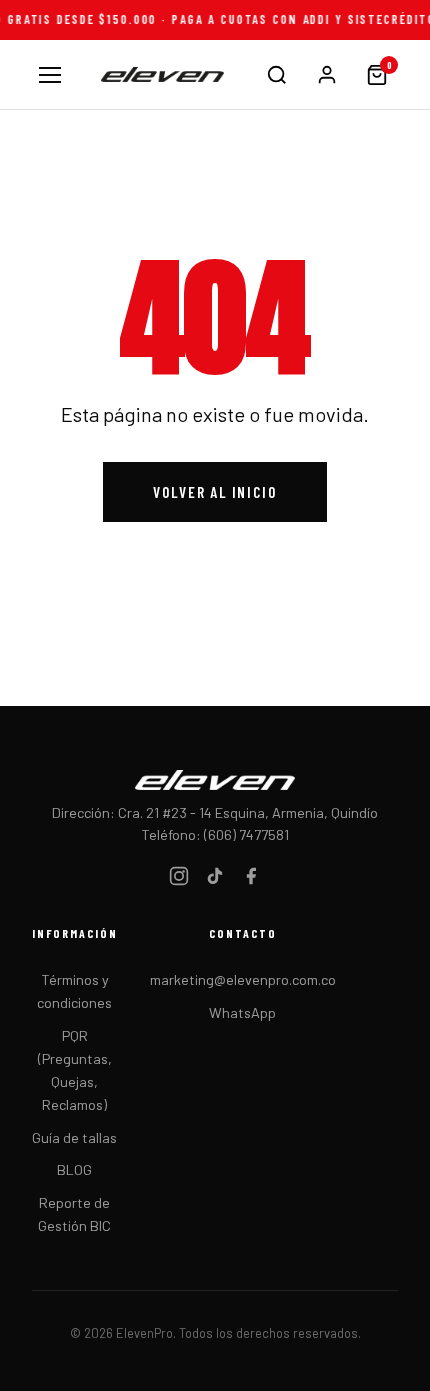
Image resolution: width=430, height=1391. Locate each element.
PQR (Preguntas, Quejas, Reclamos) (75, 1070)
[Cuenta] (327, 75)
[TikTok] (215, 879)
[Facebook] (251, 879)
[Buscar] (277, 75)
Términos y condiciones (74, 991)
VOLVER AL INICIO (214, 492)
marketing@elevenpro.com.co (243, 979)
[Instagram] (179, 879)
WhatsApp (242, 1012)
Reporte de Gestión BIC (74, 1214)
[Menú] (50, 75)
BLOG (74, 1169)
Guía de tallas (74, 1137)
